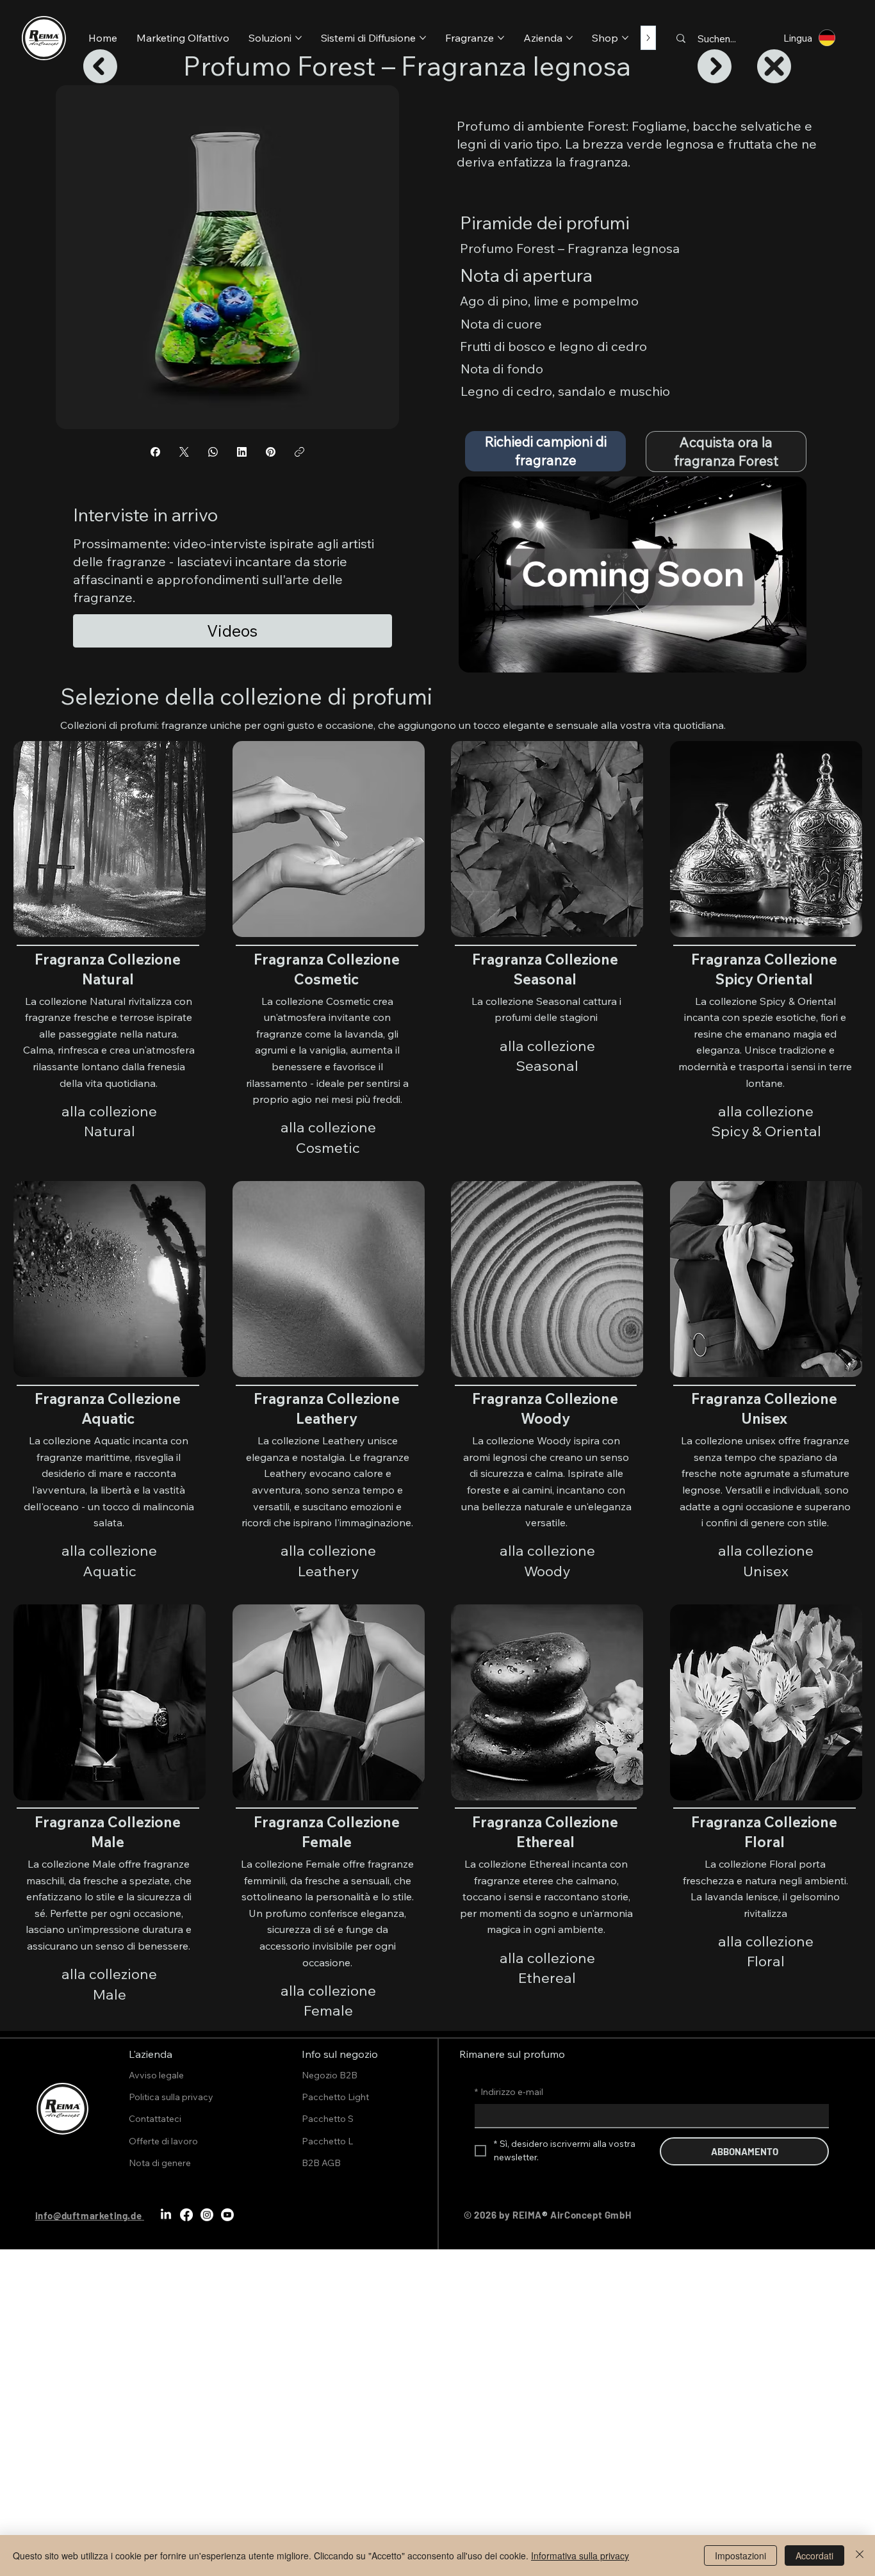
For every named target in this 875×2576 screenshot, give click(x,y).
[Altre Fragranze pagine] (501, 38)
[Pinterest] (271, 452)
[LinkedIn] (242, 452)
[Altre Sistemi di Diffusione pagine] (423, 38)
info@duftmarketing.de (89, 2215)
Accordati (814, 2556)
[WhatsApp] (213, 452)
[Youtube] (227, 2215)
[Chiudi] (860, 2556)
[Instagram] (207, 2215)
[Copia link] (299, 452)
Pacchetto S (328, 2119)
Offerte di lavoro (163, 2141)
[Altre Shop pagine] (625, 38)
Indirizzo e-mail (509, 2092)
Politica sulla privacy (171, 2097)
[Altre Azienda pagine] (569, 38)
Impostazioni (740, 2556)
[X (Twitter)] (184, 452)
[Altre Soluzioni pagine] (298, 38)
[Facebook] (155, 452)
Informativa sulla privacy (580, 2556)
